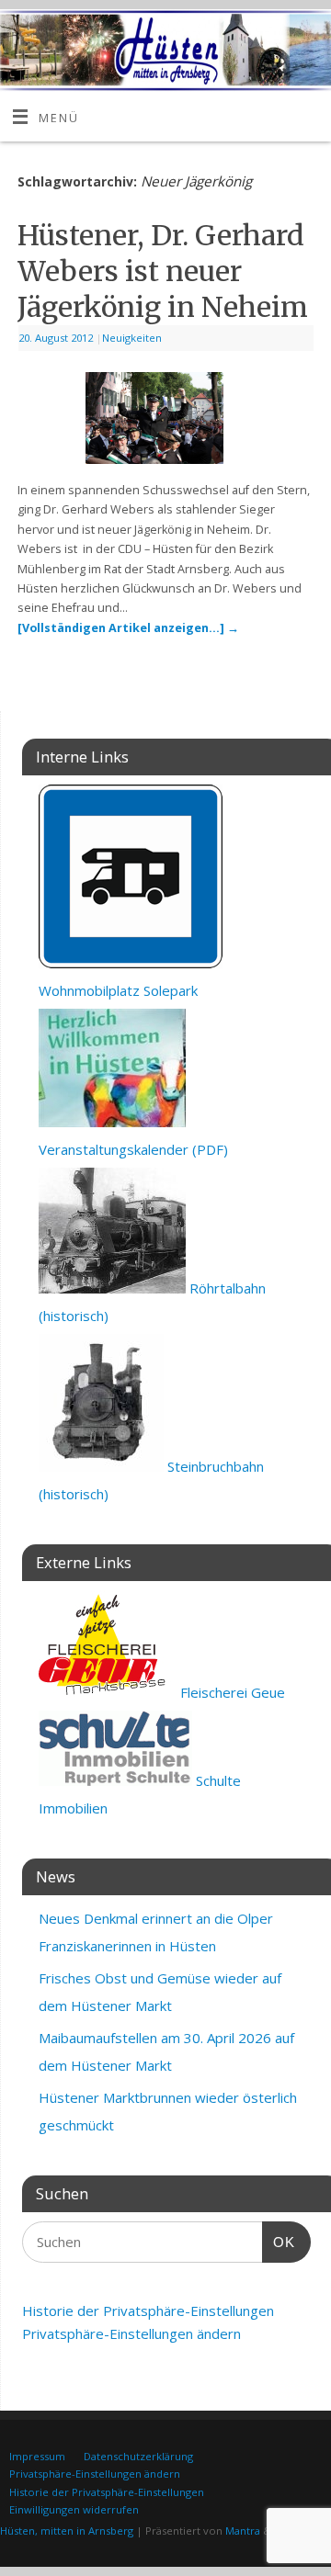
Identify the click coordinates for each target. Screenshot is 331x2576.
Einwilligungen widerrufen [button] (74, 2509)
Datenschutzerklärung (138, 2456)
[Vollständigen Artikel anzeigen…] (128, 628)
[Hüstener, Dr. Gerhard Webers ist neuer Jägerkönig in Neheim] (165, 422)
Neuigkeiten (132, 338)
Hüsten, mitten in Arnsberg (67, 2531)
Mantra (243, 2531)
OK (279, 2242)
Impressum (37, 2456)
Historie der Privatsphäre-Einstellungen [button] (148, 2310)
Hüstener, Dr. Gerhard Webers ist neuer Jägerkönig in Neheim (163, 271)
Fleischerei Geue (231, 1692)
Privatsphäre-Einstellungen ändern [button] (131, 2333)
